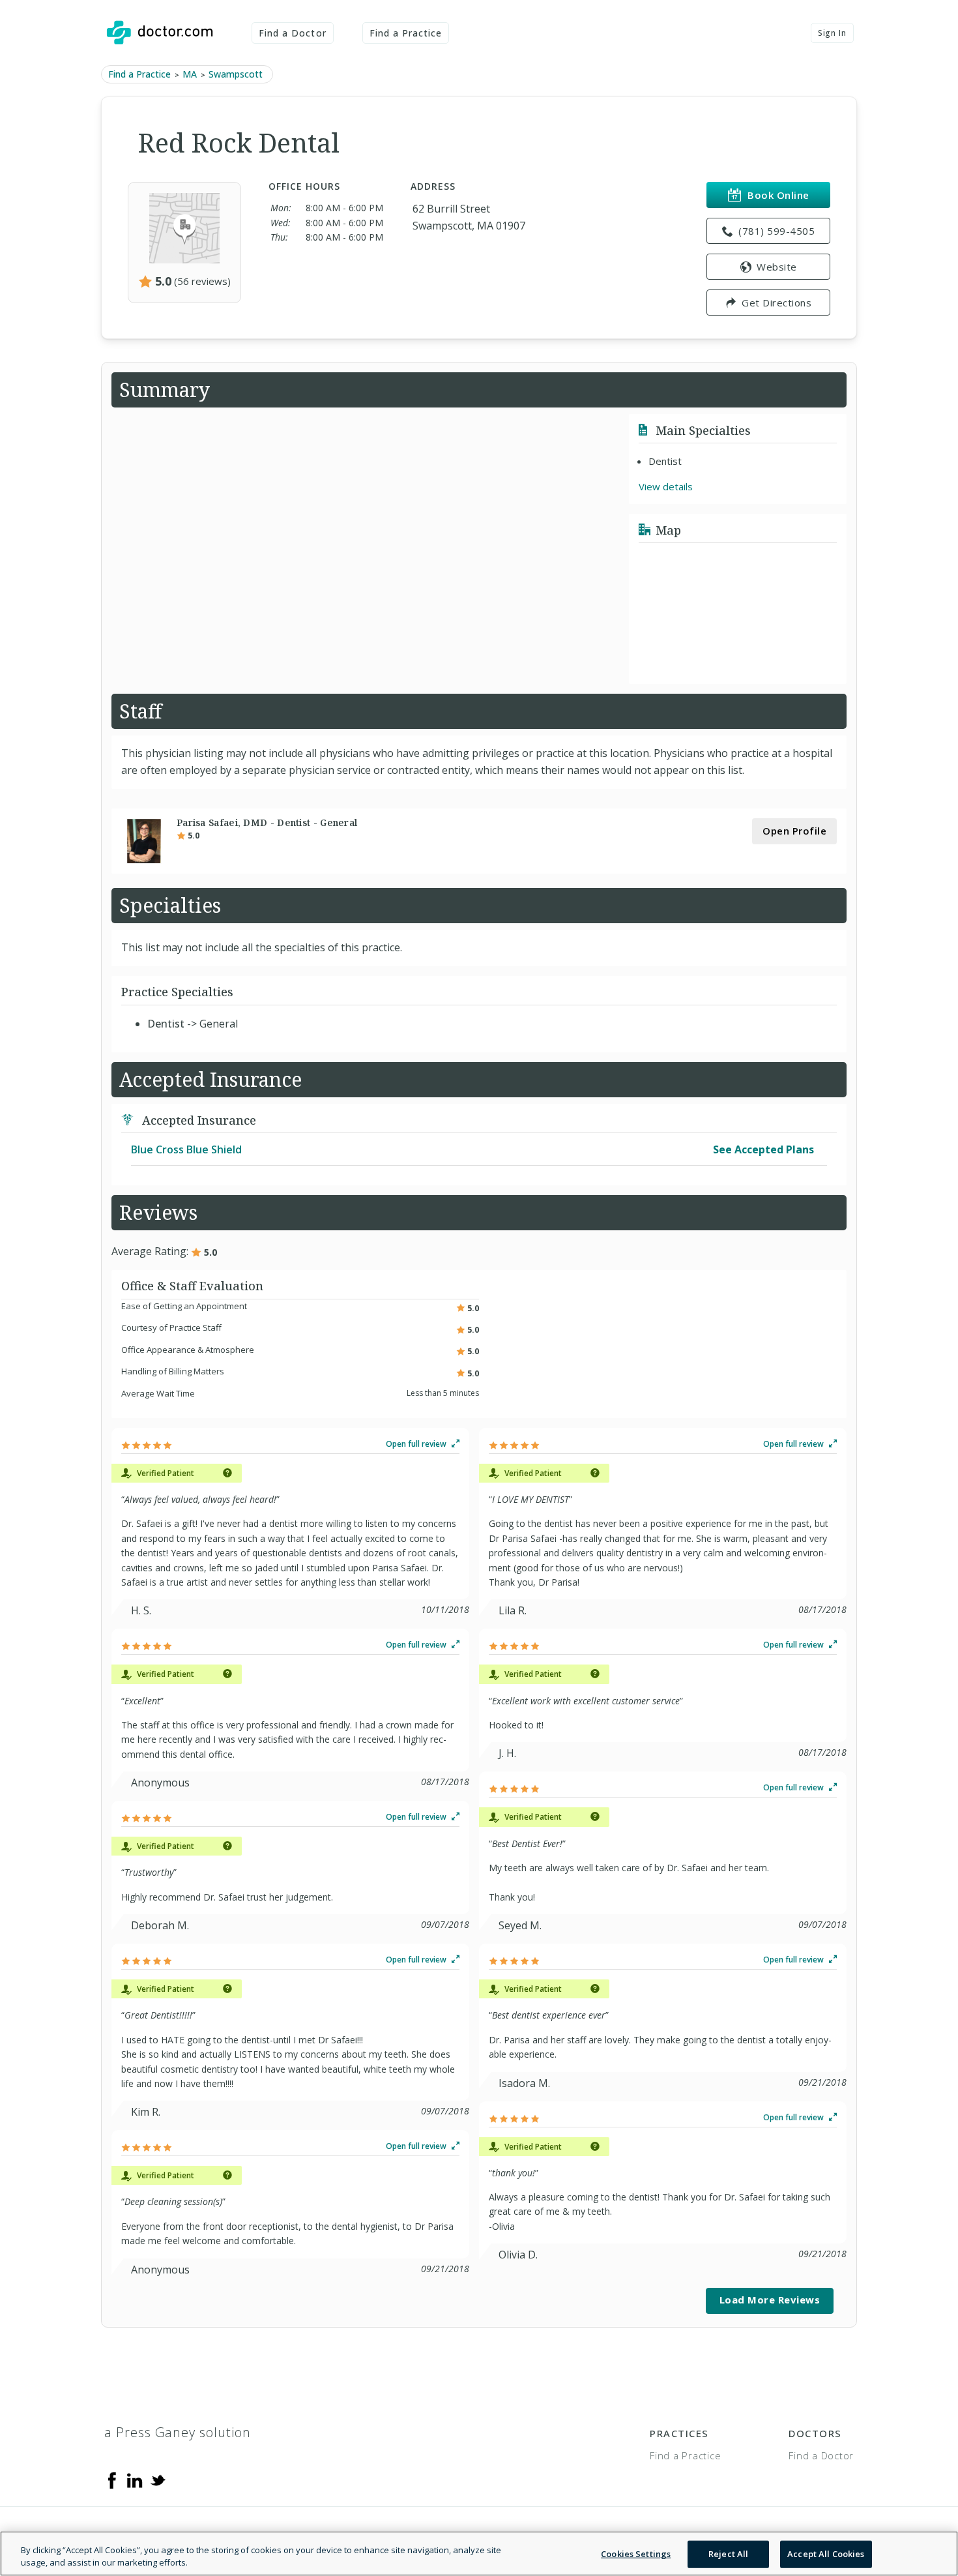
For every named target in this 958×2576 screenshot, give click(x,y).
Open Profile (794, 831)
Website (777, 267)
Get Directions (777, 303)
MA (190, 74)
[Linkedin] (135, 2480)
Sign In (832, 33)
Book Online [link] (778, 195)
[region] (479, 2554)
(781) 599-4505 (777, 231)
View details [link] (666, 486)
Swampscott (236, 74)
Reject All (728, 2554)
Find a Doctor (293, 33)
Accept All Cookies (826, 2554)
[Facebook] (112, 2480)
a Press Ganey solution (178, 2432)
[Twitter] (158, 2480)
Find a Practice (406, 33)
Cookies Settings (636, 2554)
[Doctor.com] (160, 33)
